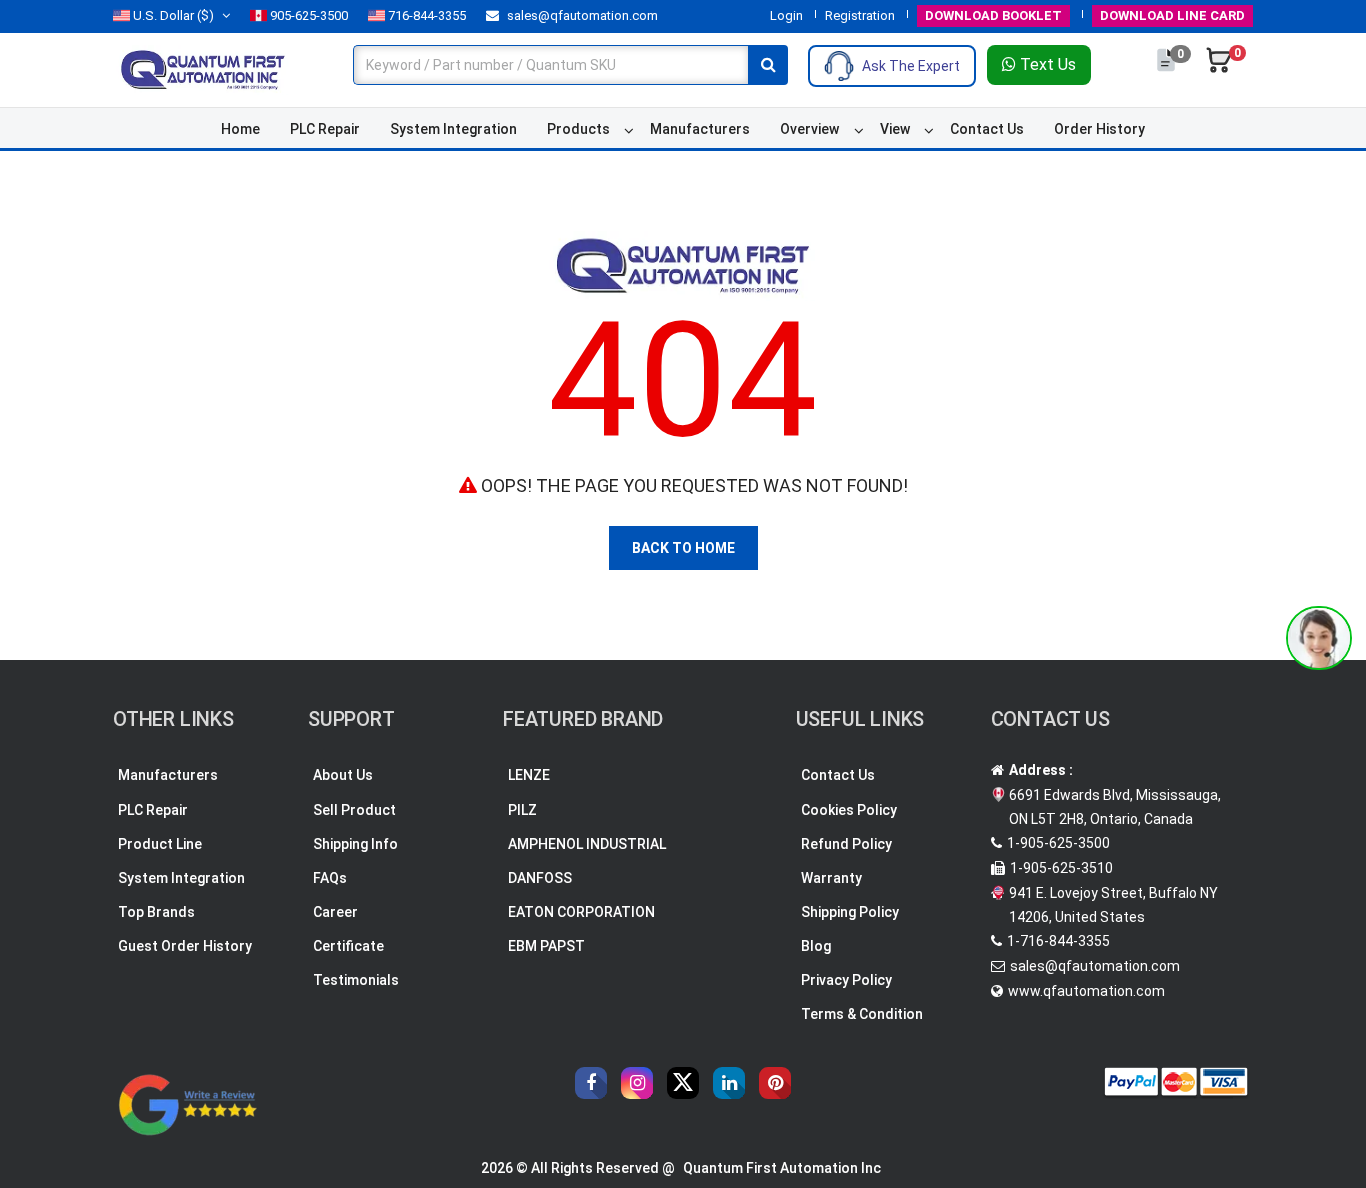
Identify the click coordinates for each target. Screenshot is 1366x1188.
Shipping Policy (850, 912)
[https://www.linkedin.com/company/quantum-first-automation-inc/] (729, 1083)
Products (578, 129)
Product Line (160, 844)
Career (335, 912)
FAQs (330, 878)
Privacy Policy (846, 980)
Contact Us (987, 129)
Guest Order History (185, 946)
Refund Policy (846, 844)
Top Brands (156, 912)
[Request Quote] (1167, 70)
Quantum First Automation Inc (782, 1168)
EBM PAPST (546, 946)
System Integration (453, 129)
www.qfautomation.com (1086, 991)
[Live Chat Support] (1319, 638)
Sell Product (354, 810)
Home (240, 129)
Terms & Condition (862, 1014)
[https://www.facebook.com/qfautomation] (591, 1083)
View (895, 129)
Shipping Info (355, 844)
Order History (1099, 129)
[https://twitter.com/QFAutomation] (683, 1083)
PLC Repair (325, 129)
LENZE (529, 775)
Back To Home (683, 548)
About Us (343, 775)
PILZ (522, 810)
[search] (768, 65)
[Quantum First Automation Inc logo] (203, 69)
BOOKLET (993, 15)
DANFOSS (540, 878)
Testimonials (356, 980)
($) (173, 15)
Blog (816, 946)
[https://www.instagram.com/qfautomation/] (637, 1083)
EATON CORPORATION (581, 912)
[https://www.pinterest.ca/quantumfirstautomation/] (775, 1083)
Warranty (831, 878)
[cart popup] (1219, 70)
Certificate (348, 946)
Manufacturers (700, 129)
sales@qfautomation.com (581, 15)
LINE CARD (1172, 15)
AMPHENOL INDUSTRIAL (587, 844)
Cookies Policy (849, 810)
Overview (809, 129)
